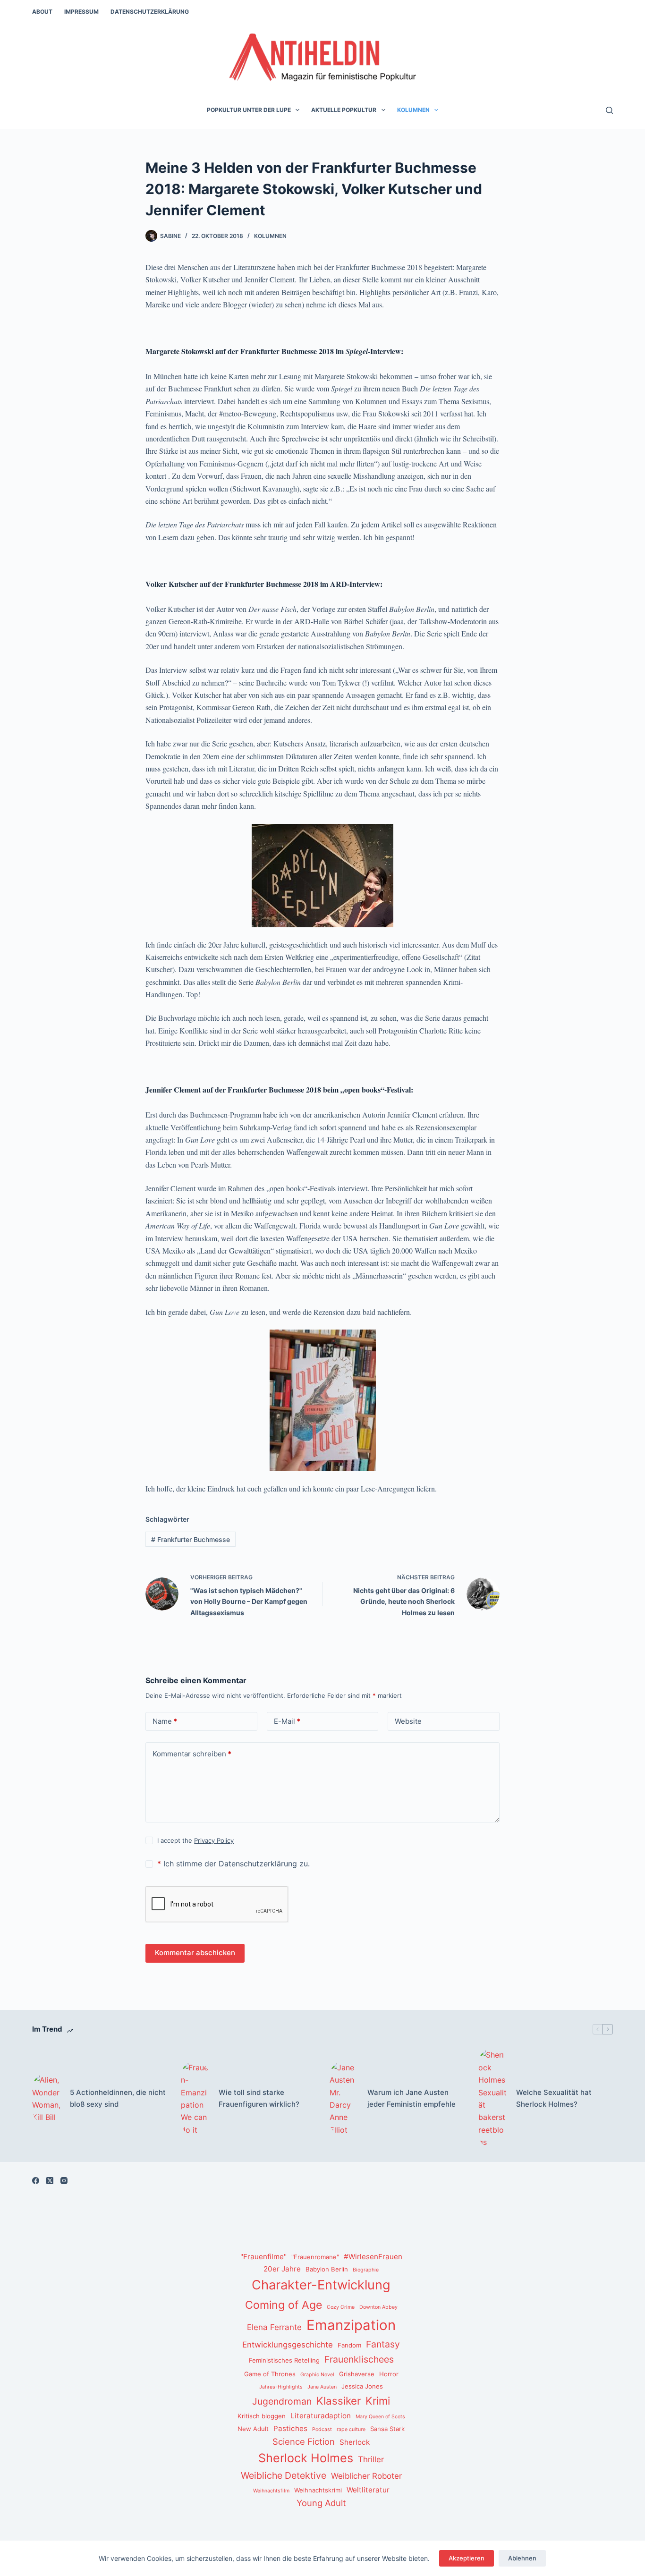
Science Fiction (304, 2441)
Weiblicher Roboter (366, 2476)
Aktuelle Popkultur (344, 110)
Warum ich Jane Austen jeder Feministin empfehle (412, 2098)
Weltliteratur (368, 2490)
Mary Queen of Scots (380, 2417)
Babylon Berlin (327, 2269)
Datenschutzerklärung (150, 12)
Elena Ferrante (274, 2327)
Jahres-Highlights (281, 2387)
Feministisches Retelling (284, 2360)
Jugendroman (282, 2401)
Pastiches (290, 2428)
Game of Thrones (270, 2374)
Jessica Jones (362, 2386)
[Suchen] (609, 110)
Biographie (366, 2270)
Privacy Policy (214, 1840)
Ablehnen (522, 2558)
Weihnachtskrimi (318, 2490)
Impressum (81, 12)
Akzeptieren (467, 2558)
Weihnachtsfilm (271, 2491)
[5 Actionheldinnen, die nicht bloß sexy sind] (46, 2099)
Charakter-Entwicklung (321, 2285)
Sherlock (355, 2442)
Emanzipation (351, 2325)
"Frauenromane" (315, 2257)
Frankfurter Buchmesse (191, 1539)
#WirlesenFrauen (373, 2257)
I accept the (195, 1840)
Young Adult (321, 2503)
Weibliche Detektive (284, 2475)
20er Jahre (282, 2269)
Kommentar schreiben (192, 1754)
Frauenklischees (359, 2359)
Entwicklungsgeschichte (288, 2345)
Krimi (378, 2401)
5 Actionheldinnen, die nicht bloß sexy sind (118, 2098)
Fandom (349, 2345)
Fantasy (383, 2344)
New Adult (253, 2429)
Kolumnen (413, 110)
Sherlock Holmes (306, 2458)
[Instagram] (64, 2181)
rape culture (351, 2429)
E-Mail (287, 1721)
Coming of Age (284, 2305)
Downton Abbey (378, 2307)
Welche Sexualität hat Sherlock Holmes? (554, 2098)
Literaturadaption (321, 2416)
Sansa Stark (387, 2429)
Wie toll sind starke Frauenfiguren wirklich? (259, 2098)
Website (408, 1721)
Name (165, 1721)
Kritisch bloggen (262, 2416)
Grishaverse (357, 2374)
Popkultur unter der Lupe (249, 110)
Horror (389, 2374)
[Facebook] (36, 2181)
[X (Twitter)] (50, 2181)
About (42, 12)
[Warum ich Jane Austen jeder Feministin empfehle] (344, 2099)
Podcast (322, 2429)
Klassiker (339, 2401)
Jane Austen (322, 2387)
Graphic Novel (317, 2375)
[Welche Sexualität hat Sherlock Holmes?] (492, 2098)
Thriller (371, 2459)
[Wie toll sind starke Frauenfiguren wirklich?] (195, 2099)
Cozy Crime (341, 2307)
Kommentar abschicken (195, 1953)
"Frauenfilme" (263, 2257)
